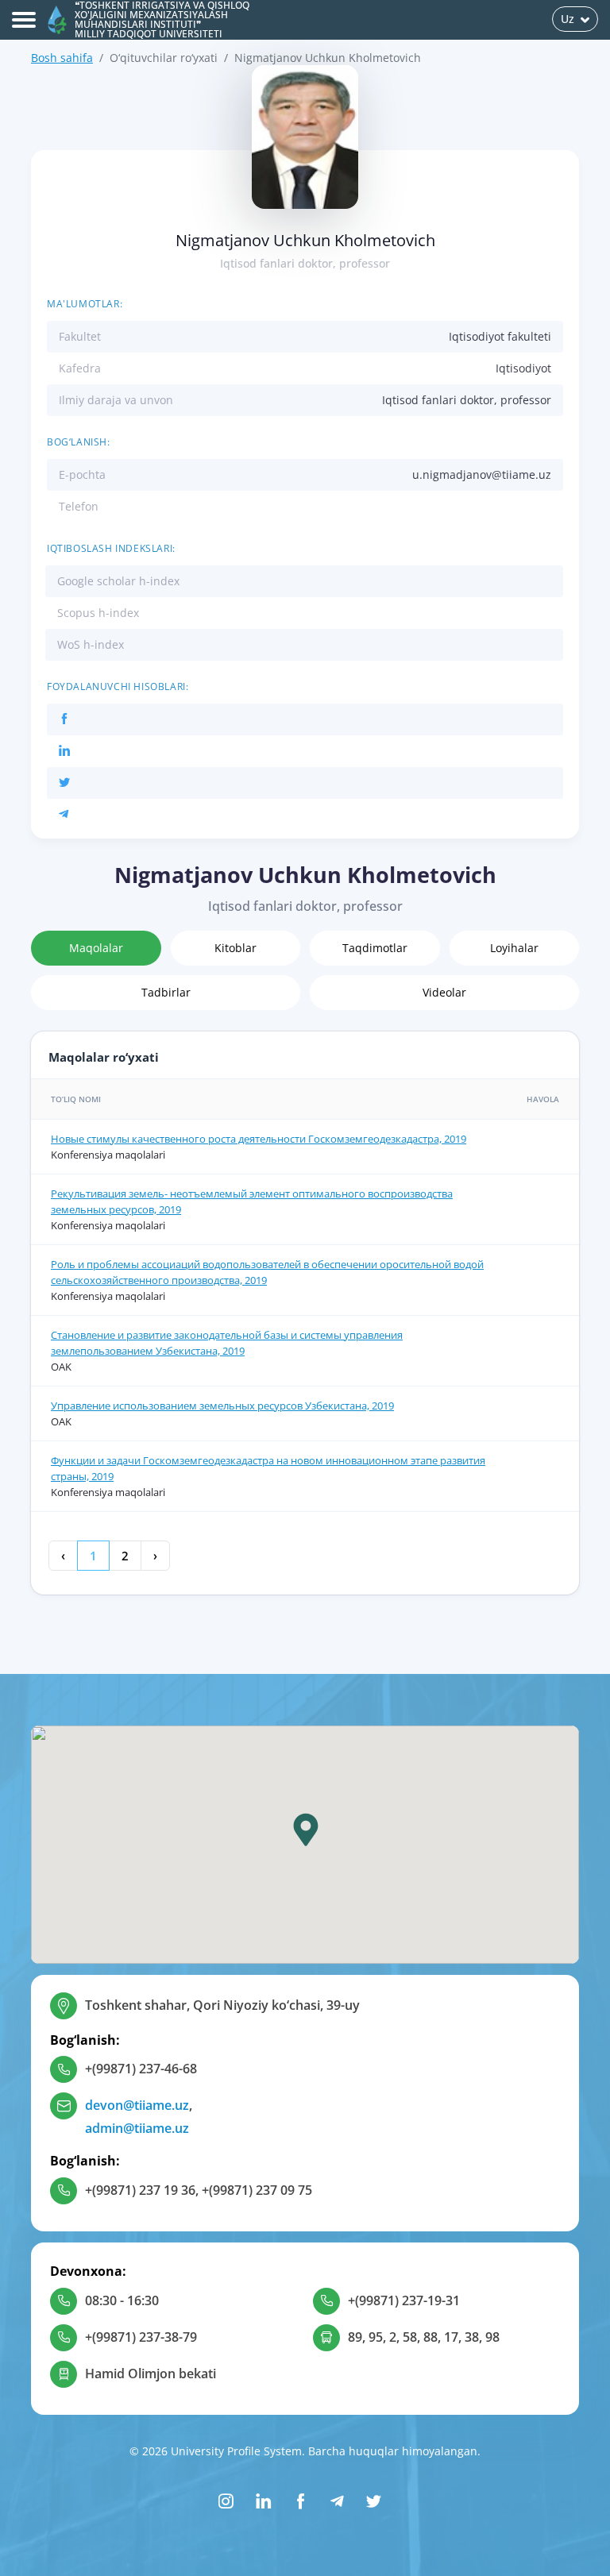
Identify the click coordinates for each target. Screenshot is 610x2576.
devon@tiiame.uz (137, 2105)
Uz (568, 19)
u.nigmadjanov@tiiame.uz (482, 474)
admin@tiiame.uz (137, 2128)
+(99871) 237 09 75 (257, 2190)
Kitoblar (236, 948)
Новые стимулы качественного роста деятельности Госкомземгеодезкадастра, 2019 (259, 1139)
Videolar (444, 992)
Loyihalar (514, 948)
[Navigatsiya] (24, 20)
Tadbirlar (166, 992)
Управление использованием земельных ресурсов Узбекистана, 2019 (222, 1406)
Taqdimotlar (375, 948)
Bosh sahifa (62, 58)
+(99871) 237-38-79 (141, 2337)
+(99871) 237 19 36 (140, 2190)
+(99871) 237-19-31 (404, 2300)
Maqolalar (96, 948)
